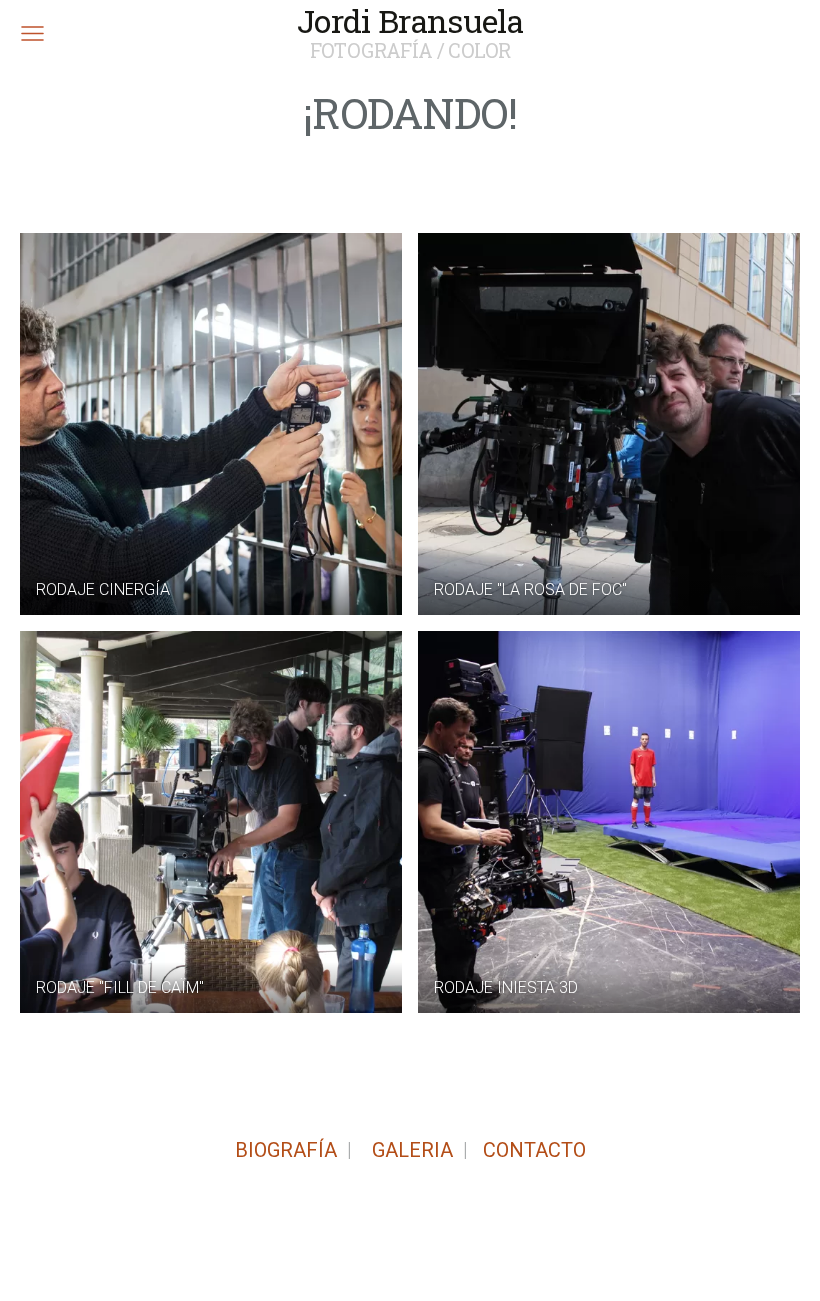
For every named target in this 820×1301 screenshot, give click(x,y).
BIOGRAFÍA (286, 1150)
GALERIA (410, 1150)
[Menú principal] (32, 33)
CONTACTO (534, 1150)
